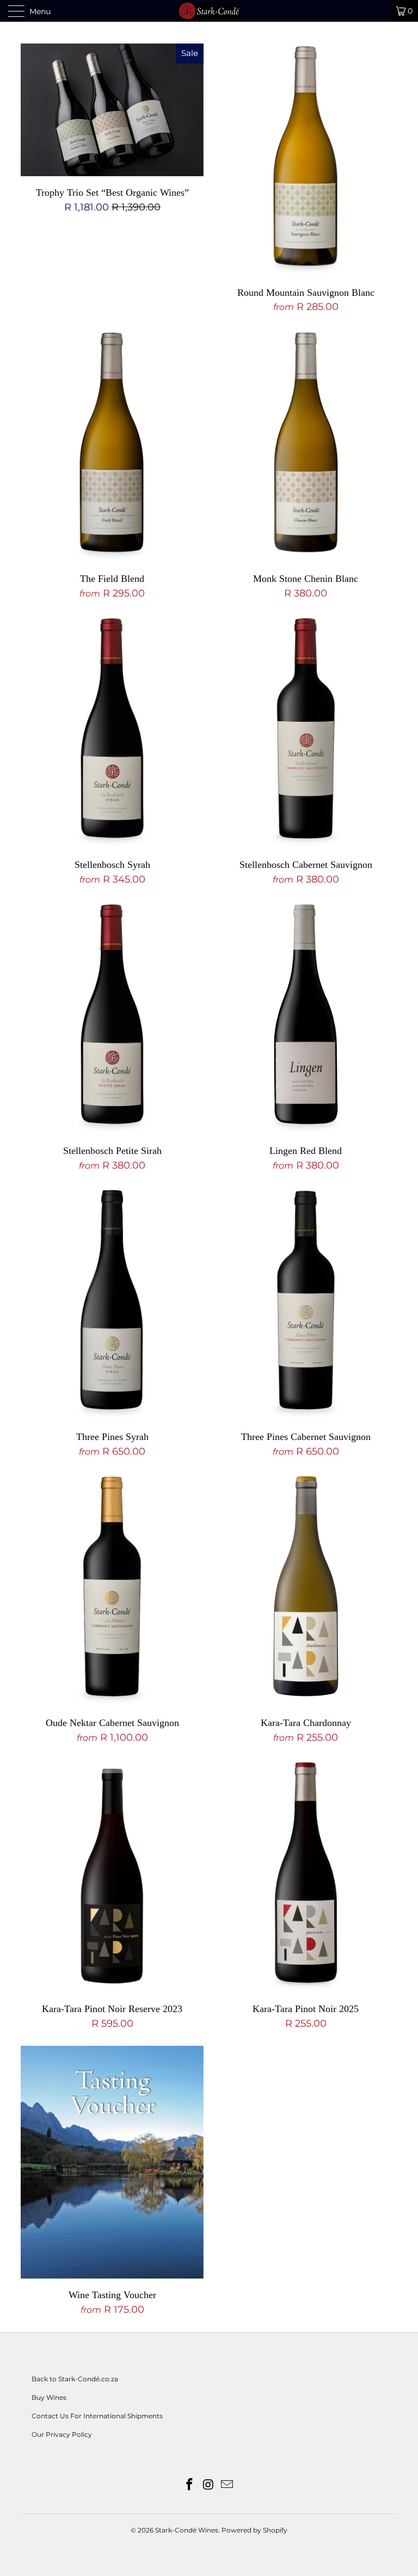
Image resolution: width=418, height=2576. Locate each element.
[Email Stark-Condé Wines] (228, 2485)
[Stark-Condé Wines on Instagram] (208, 2485)
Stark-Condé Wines (187, 2530)
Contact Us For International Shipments (97, 2416)
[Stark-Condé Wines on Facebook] (189, 2485)
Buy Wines (49, 2397)
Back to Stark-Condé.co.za (75, 2379)
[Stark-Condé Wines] (209, 11)
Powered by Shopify (254, 2530)
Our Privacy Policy (62, 2434)
